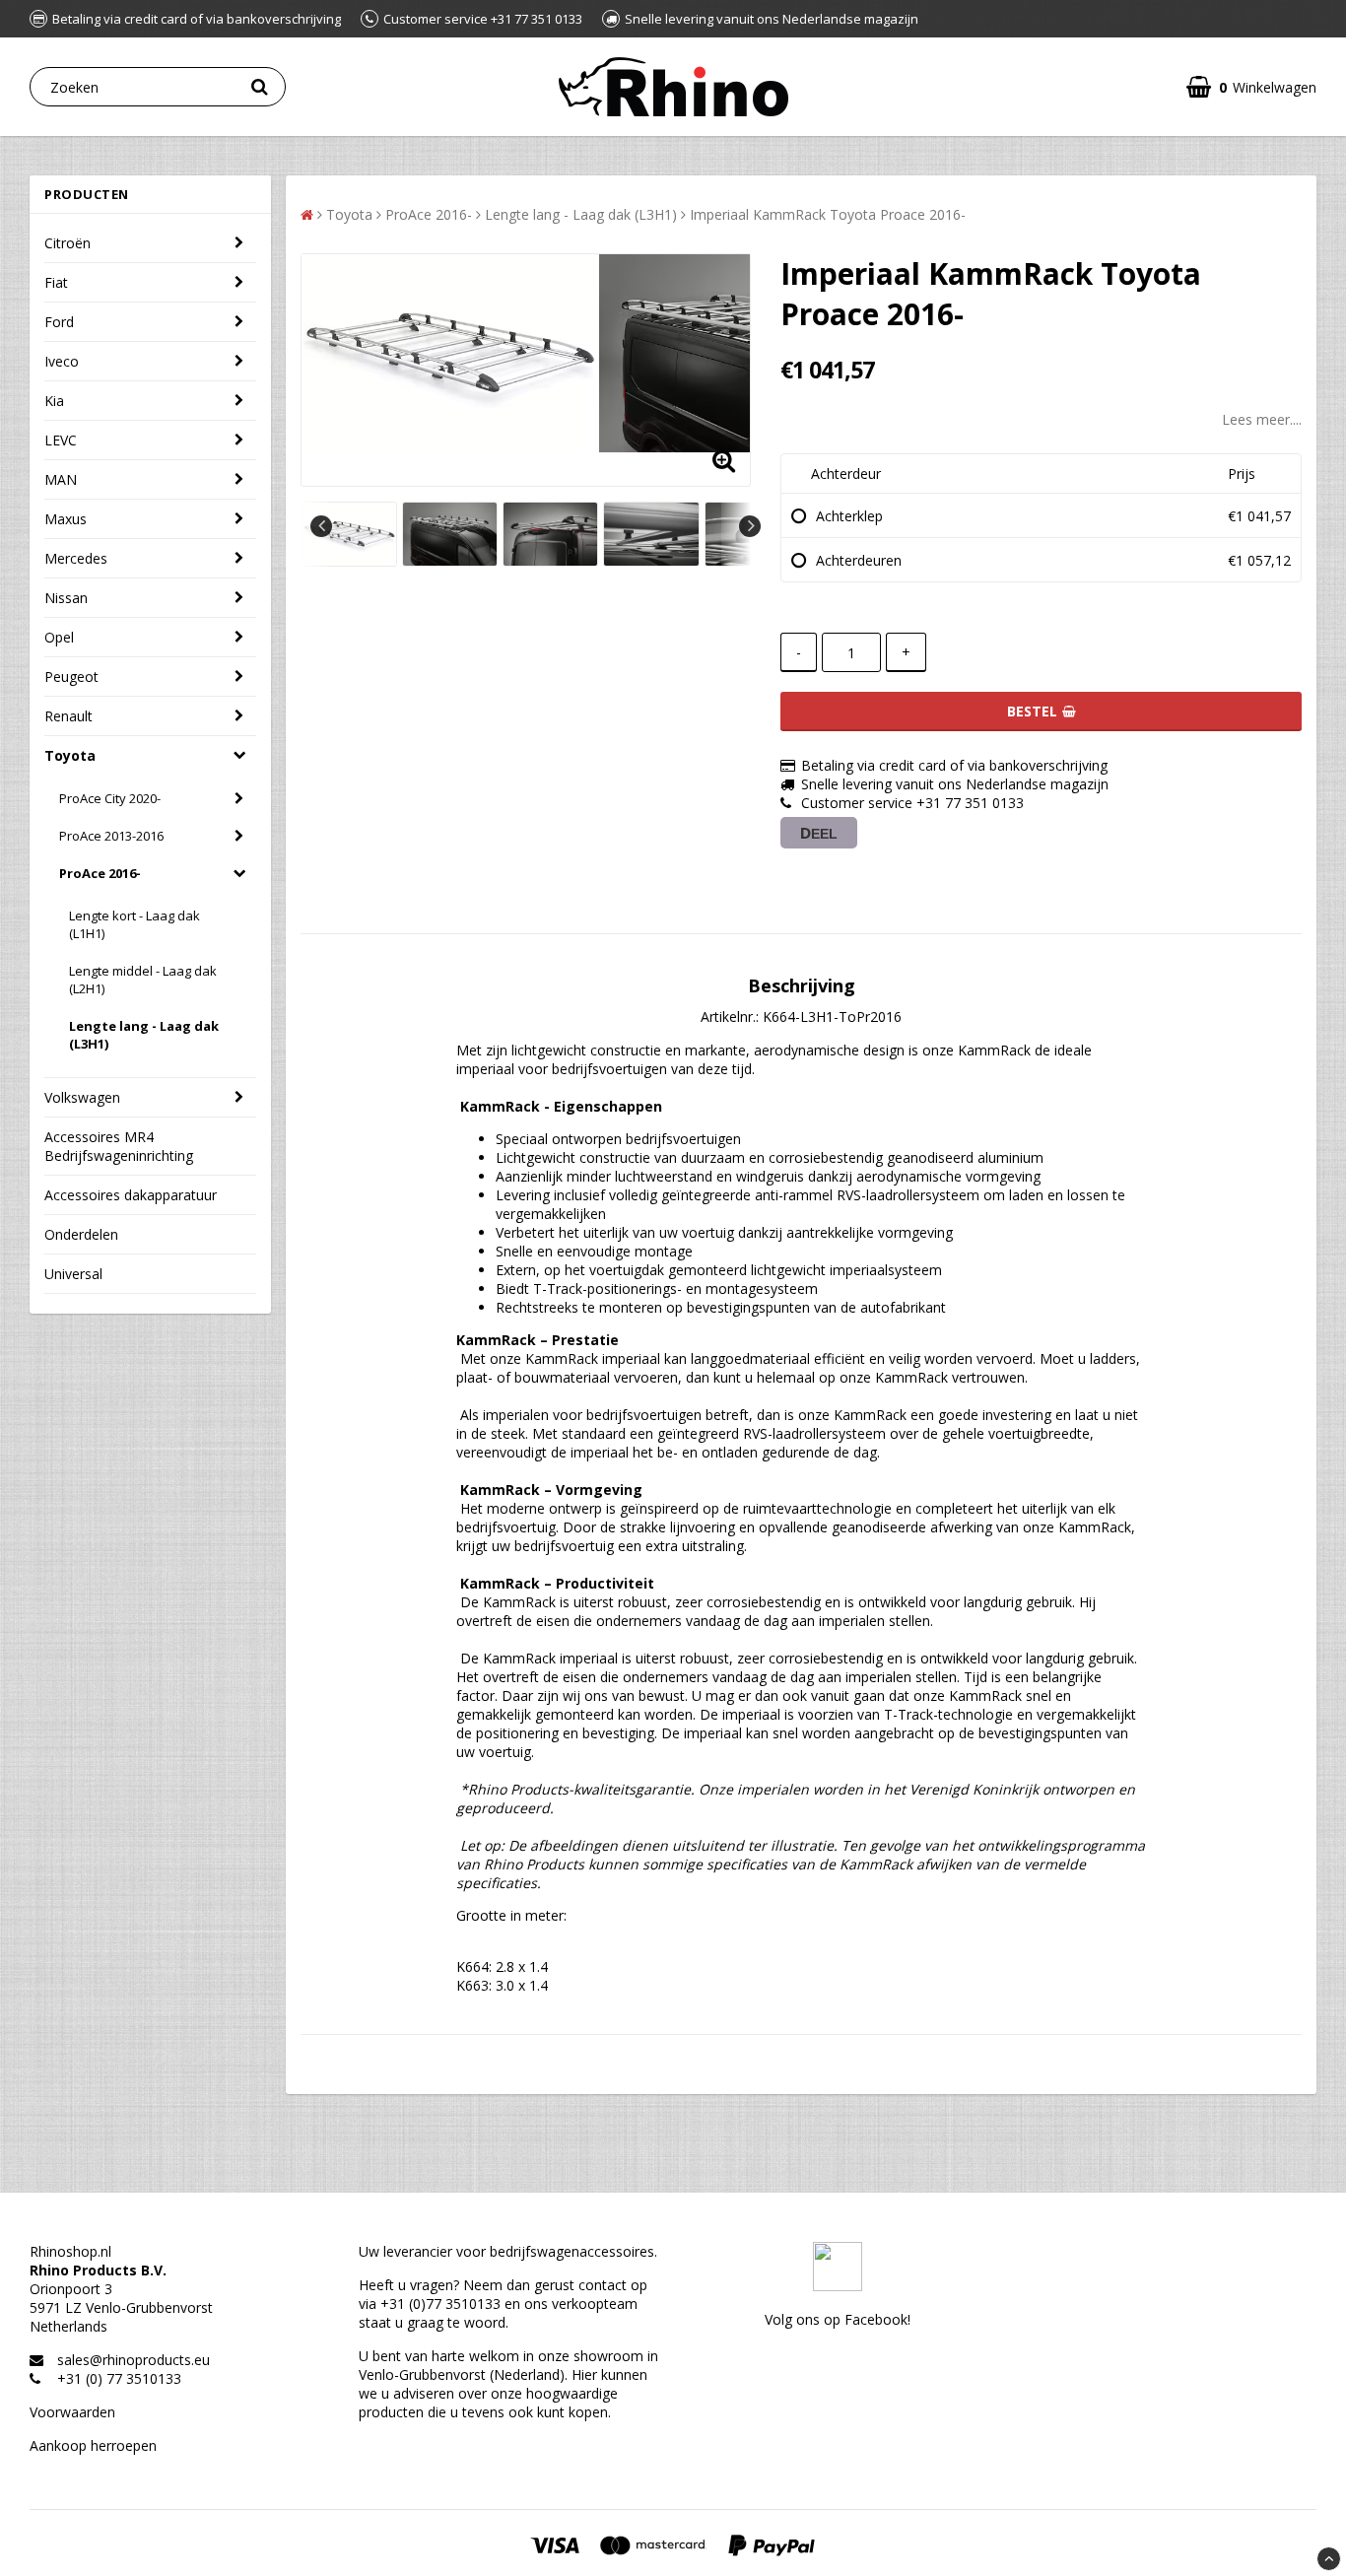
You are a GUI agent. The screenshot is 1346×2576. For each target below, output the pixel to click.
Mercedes (76, 558)
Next (750, 526)
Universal (73, 1274)
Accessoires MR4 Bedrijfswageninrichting (119, 1146)
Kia (54, 401)
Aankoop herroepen (93, 2445)
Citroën (67, 243)
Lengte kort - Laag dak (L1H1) (135, 924)
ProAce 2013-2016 (111, 836)
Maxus (66, 519)
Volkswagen (82, 1097)
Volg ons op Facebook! (838, 2319)
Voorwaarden (72, 2412)
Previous (321, 526)
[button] (1251, 87)
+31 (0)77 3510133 (440, 2304)
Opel (59, 637)
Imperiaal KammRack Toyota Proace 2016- (828, 214)
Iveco (62, 361)
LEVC (61, 440)
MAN (61, 479)
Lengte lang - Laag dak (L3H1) (144, 1035)
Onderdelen (81, 1234)
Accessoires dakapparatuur (131, 1195)
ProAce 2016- (100, 873)
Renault (68, 716)
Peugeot (71, 677)
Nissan (66, 598)
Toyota (70, 755)
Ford (59, 322)
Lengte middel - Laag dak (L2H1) (143, 980)
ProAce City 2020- (110, 798)
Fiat (56, 282)
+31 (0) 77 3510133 (119, 2378)
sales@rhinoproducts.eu (134, 2360)
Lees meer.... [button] (1262, 419)
